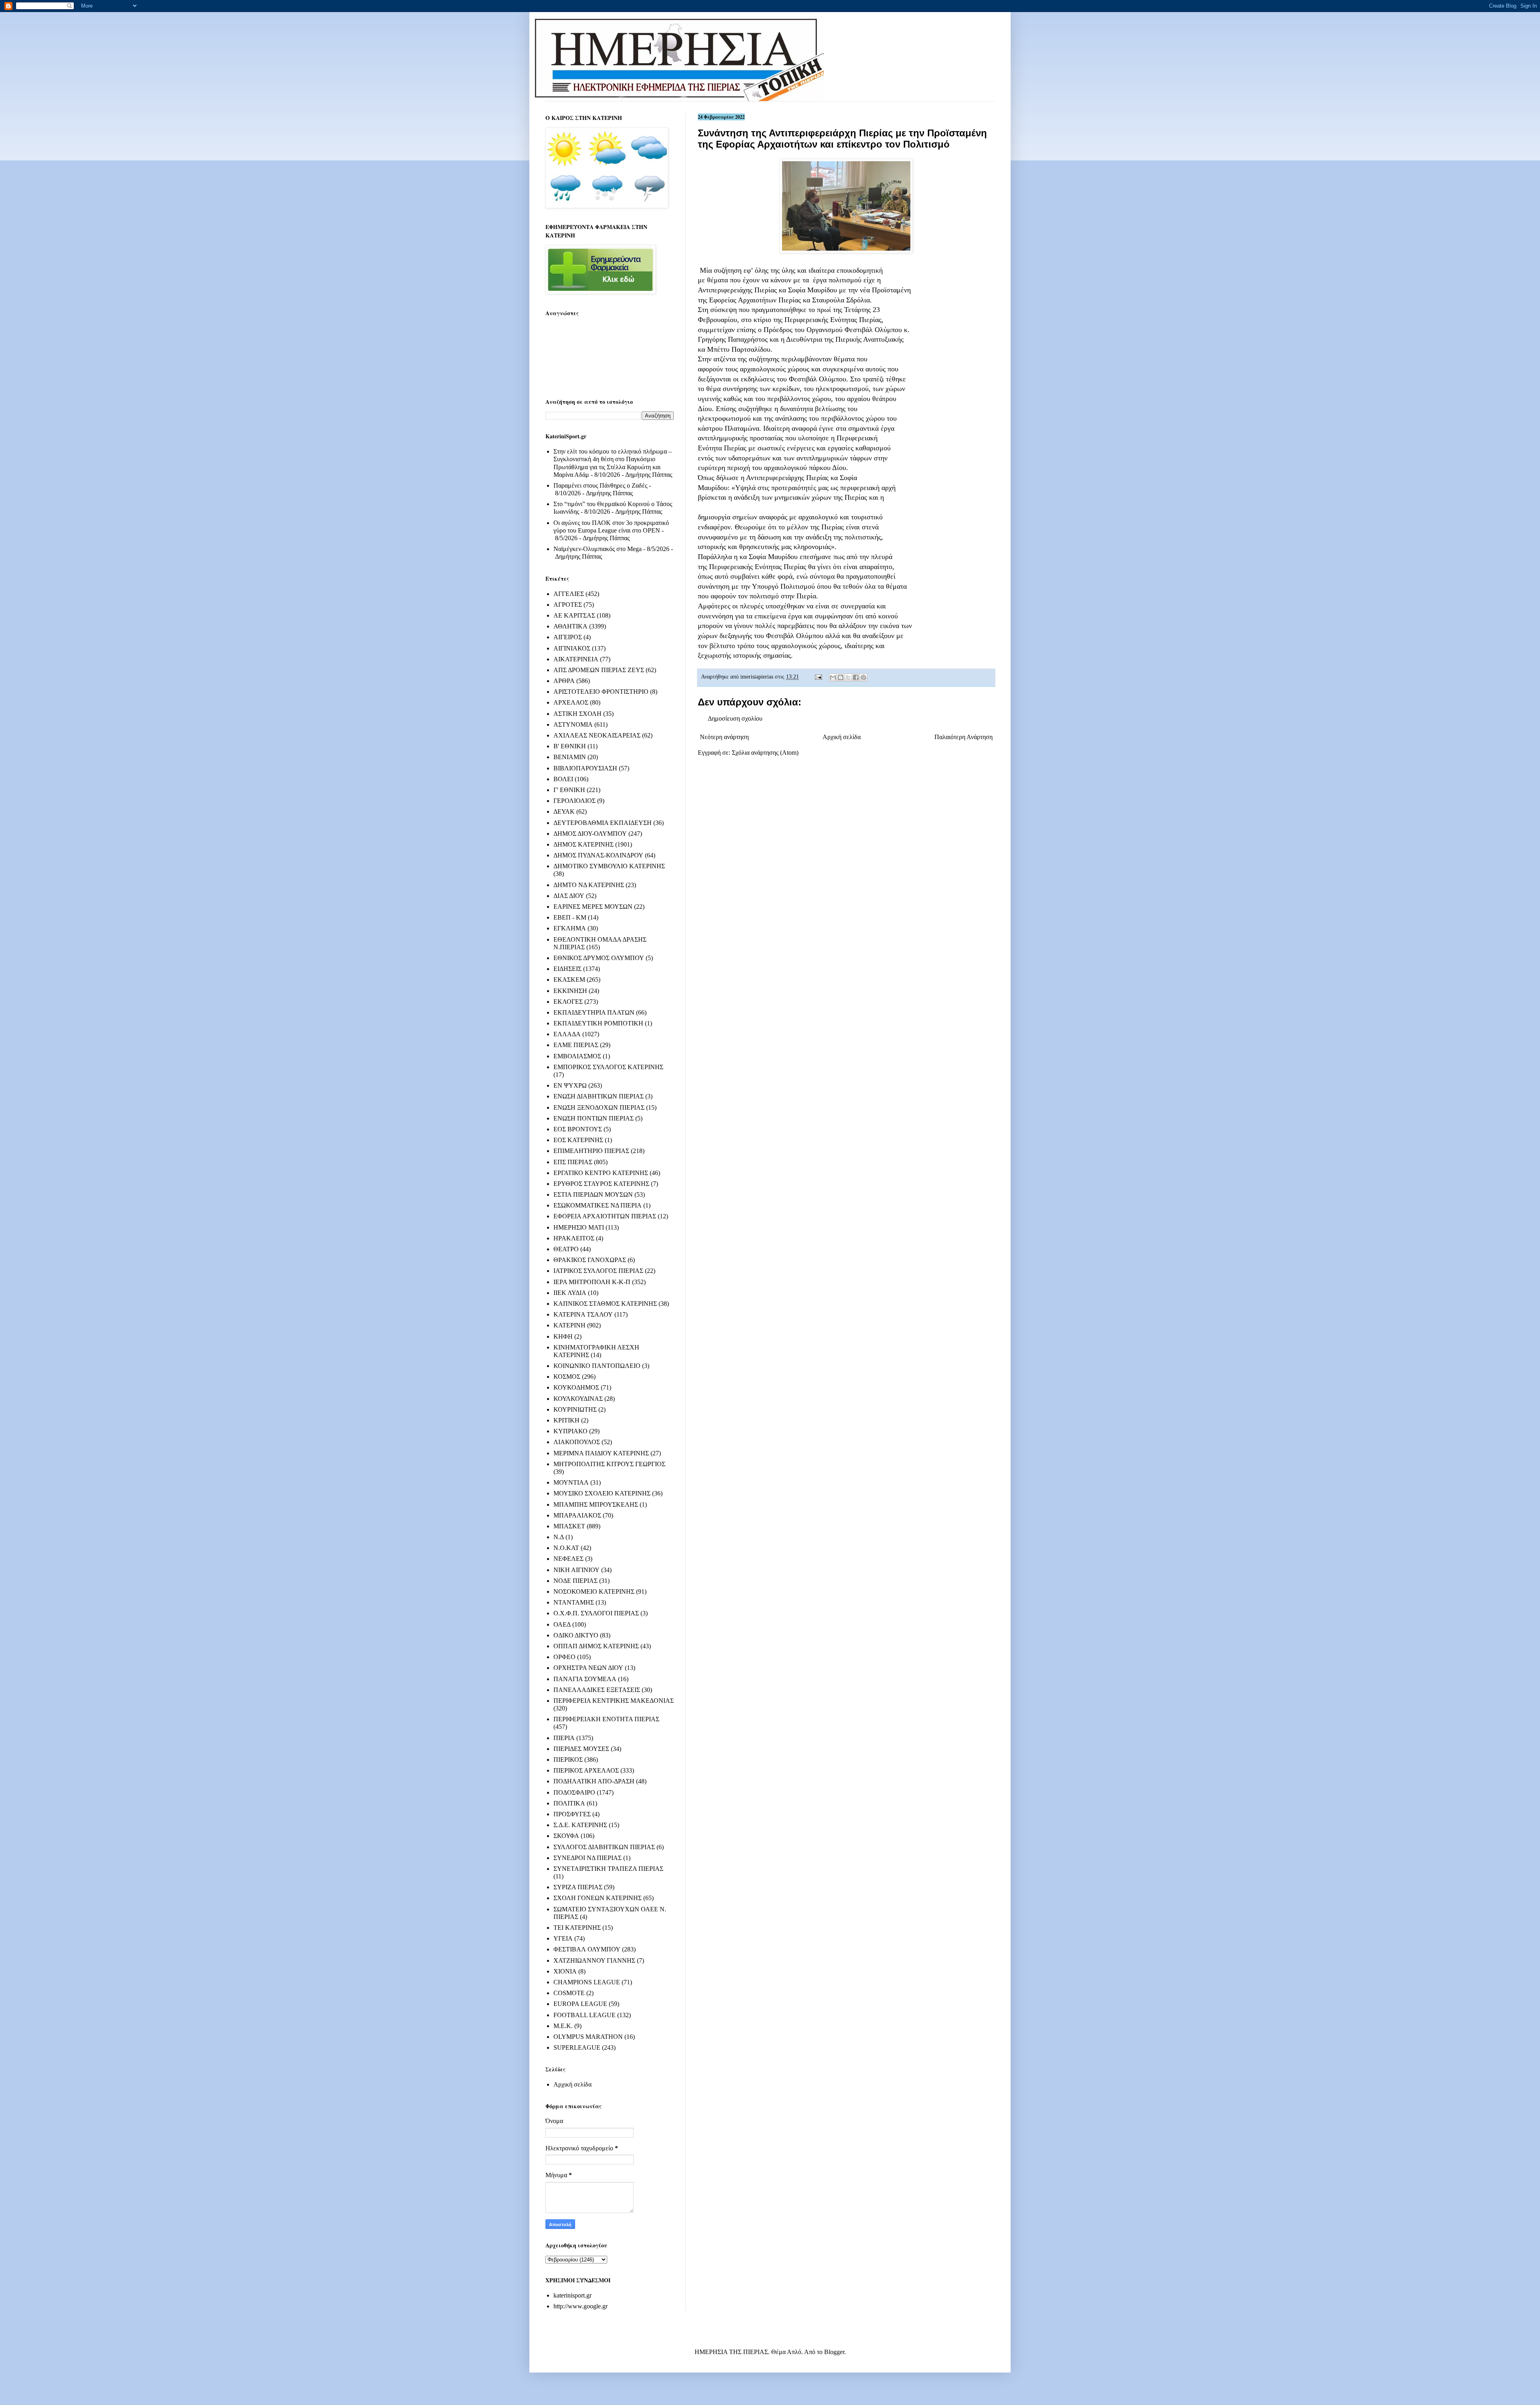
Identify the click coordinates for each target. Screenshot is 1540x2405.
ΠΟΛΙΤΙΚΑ (569, 1803)
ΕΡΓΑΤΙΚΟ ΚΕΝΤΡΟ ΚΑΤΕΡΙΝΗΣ (601, 1173)
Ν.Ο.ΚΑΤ (566, 1548)
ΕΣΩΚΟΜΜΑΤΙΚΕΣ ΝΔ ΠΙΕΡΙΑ (598, 1205)
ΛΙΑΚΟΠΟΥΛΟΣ (577, 1442)
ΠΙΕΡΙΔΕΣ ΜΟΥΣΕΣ (581, 1749)
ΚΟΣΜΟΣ (567, 1377)
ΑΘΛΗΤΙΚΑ (570, 626)
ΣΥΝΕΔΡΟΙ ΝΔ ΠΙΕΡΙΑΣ (588, 1858)
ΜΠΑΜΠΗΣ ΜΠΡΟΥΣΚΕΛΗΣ (596, 1504)
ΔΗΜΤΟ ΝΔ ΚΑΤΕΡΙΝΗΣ (589, 885)
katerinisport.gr (572, 2295)
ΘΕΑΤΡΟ (566, 1249)
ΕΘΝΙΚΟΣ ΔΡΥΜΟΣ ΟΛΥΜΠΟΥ (599, 958)
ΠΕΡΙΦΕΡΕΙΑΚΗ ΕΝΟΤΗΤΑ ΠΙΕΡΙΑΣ (606, 1719)
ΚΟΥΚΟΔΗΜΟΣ (576, 1387)
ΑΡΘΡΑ (564, 681)
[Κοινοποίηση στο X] (848, 677)
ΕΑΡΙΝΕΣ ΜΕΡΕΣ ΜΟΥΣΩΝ (593, 907)
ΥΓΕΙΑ (563, 1938)
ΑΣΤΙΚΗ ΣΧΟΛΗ (577, 714)
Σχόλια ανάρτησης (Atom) (765, 753)
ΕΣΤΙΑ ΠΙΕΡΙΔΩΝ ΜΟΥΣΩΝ (593, 1194)
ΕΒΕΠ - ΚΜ (570, 917)
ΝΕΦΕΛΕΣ (568, 1559)
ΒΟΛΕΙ (563, 779)
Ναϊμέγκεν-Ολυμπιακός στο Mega (598, 549)
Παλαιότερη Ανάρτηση (964, 737)
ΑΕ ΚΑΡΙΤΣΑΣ (574, 615)
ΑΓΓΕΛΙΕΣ (569, 594)
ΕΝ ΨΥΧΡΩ (570, 1085)
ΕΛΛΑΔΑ (567, 1034)
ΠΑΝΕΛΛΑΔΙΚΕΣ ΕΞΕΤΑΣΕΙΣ (597, 1690)
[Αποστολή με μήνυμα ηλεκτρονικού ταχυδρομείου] (833, 677)
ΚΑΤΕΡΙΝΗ (569, 1325)
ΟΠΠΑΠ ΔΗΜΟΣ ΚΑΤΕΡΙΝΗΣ (596, 1646)
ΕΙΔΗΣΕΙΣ (567, 969)
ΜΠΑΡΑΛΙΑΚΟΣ (577, 1515)
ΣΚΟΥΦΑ (566, 1836)
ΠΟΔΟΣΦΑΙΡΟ (574, 1792)
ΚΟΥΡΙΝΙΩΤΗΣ (575, 1409)
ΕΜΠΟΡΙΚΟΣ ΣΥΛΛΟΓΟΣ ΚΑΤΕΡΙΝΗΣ (608, 1067)
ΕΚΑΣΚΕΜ (569, 980)
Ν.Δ (559, 1537)
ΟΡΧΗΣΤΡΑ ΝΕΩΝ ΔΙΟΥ (588, 1668)
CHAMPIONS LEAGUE (587, 1982)
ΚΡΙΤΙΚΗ (566, 1420)
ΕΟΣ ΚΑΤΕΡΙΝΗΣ (578, 1140)
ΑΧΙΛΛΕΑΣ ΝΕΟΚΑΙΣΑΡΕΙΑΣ (597, 735)
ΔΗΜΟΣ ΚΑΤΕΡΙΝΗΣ (584, 844)
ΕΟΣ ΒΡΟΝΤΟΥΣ (578, 1129)
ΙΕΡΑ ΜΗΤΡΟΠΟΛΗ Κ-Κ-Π (592, 1282)
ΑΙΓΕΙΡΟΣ (568, 637)
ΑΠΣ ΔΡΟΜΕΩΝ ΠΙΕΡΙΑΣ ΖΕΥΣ (599, 670)
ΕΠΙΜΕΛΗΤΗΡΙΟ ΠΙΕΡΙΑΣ (591, 1151)
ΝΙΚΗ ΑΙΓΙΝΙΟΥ (576, 1570)
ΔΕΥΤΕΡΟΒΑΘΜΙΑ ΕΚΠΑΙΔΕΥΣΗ (603, 823)
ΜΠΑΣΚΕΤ (569, 1526)
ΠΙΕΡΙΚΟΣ (568, 1760)
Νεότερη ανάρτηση (724, 737)
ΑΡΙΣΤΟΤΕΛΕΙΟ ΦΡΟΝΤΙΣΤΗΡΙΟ (601, 692)
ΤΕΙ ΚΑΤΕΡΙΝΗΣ (577, 1928)
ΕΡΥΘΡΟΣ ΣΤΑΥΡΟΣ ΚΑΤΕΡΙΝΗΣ (601, 1184)
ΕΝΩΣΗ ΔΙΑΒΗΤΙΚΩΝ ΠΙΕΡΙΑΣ (599, 1096)
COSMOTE (569, 1993)
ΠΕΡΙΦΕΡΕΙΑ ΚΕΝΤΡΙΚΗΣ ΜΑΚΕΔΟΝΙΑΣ (614, 1701)
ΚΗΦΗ (563, 1336)
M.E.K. (563, 2026)
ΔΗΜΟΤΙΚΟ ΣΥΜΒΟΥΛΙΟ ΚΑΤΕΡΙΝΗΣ (609, 866)
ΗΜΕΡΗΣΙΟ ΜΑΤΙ (579, 1227)
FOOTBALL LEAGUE (585, 2015)
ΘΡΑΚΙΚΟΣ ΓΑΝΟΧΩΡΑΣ (590, 1260)
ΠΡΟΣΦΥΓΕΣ (572, 1814)
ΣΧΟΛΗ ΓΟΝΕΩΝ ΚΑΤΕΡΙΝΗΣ (598, 1898)
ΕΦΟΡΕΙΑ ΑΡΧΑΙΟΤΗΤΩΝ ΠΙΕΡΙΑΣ (605, 1216)
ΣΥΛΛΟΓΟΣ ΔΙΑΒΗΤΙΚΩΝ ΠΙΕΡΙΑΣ (604, 1847)
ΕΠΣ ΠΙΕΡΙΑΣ (573, 1162)
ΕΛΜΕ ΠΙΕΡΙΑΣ (576, 1045)
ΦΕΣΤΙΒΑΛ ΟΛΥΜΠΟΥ (587, 1949)
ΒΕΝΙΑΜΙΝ (570, 757)
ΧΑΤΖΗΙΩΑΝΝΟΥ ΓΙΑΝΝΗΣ (594, 1960)
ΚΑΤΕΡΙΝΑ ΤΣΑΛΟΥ (583, 1314)
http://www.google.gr (581, 2306)
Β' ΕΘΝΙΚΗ (570, 746)
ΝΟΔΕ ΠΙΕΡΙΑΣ (575, 1581)
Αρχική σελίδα (842, 737)
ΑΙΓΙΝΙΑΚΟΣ (572, 648)
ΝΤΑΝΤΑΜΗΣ (574, 1602)
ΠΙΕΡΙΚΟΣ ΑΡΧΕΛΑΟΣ (586, 1770)
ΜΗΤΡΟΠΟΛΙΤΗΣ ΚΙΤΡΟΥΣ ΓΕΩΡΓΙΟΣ (609, 1464)
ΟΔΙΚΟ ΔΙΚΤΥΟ (576, 1635)
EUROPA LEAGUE (580, 2004)
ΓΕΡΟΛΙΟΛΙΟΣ (574, 801)
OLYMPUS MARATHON (588, 2037)
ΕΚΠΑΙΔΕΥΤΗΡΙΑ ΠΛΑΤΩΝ (594, 1012)
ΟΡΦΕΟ (564, 1657)
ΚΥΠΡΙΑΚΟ (570, 1431)
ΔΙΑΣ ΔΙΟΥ (569, 896)
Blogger (834, 2352)
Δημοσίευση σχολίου (735, 718)
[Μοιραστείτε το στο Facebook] (856, 677)
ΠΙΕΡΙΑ (564, 1738)
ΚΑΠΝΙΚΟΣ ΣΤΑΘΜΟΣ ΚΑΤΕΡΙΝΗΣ (605, 1304)
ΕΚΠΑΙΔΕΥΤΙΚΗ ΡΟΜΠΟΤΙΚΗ (598, 1023)
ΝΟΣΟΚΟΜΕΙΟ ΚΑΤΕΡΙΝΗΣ (594, 1592)
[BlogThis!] (841, 677)
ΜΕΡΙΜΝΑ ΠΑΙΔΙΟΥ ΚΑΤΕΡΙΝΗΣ (601, 1453)
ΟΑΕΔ (562, 1624)
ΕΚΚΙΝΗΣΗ (570, 991)
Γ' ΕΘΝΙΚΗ (569, 790)
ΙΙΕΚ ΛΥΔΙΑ (570, 1293)
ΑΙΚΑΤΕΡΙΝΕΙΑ (576, 659)
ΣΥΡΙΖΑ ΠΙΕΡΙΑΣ (578, 1887)
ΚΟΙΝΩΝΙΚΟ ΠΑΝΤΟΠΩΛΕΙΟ (597, 1366)
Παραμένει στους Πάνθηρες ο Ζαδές (600, 485)
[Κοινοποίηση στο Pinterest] (863, 677)
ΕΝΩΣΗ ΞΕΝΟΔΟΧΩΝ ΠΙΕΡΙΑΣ (599, 1107)
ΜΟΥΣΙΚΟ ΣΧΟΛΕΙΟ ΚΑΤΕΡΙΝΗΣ (602, 1493)
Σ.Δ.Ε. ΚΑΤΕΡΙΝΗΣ (580, 1825)
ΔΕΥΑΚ (564, 811)
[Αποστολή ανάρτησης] (818, 677)
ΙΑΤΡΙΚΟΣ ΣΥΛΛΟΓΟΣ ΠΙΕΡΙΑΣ (598, 1271)
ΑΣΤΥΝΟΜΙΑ (573, 724)
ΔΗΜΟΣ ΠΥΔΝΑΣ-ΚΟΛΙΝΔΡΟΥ (598, 855)
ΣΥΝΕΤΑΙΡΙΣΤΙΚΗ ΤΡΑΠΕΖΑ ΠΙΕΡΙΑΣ (608, 1869)
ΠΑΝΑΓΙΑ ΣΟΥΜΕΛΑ (585, 1679)
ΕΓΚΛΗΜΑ (570, 928)
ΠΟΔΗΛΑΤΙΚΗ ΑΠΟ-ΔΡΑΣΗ (594, 1781)
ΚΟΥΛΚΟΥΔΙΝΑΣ (578, 1399)
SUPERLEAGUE (577, 2047)
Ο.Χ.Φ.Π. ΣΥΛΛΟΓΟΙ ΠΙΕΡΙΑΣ (596, 1613)
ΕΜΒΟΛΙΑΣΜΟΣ (577, 1056)
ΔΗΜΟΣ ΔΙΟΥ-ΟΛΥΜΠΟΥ (590, 834)
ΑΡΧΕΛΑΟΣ (571, 702)
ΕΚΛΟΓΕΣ (568, 1002)
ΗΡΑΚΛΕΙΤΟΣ (574, 1238)
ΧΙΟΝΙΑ (565, 1971)
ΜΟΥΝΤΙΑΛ (571, 1482)
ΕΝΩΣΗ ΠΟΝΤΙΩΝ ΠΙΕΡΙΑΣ (594, 1118)
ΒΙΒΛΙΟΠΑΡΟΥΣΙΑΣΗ (585, 768)
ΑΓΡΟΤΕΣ (568, 605)
